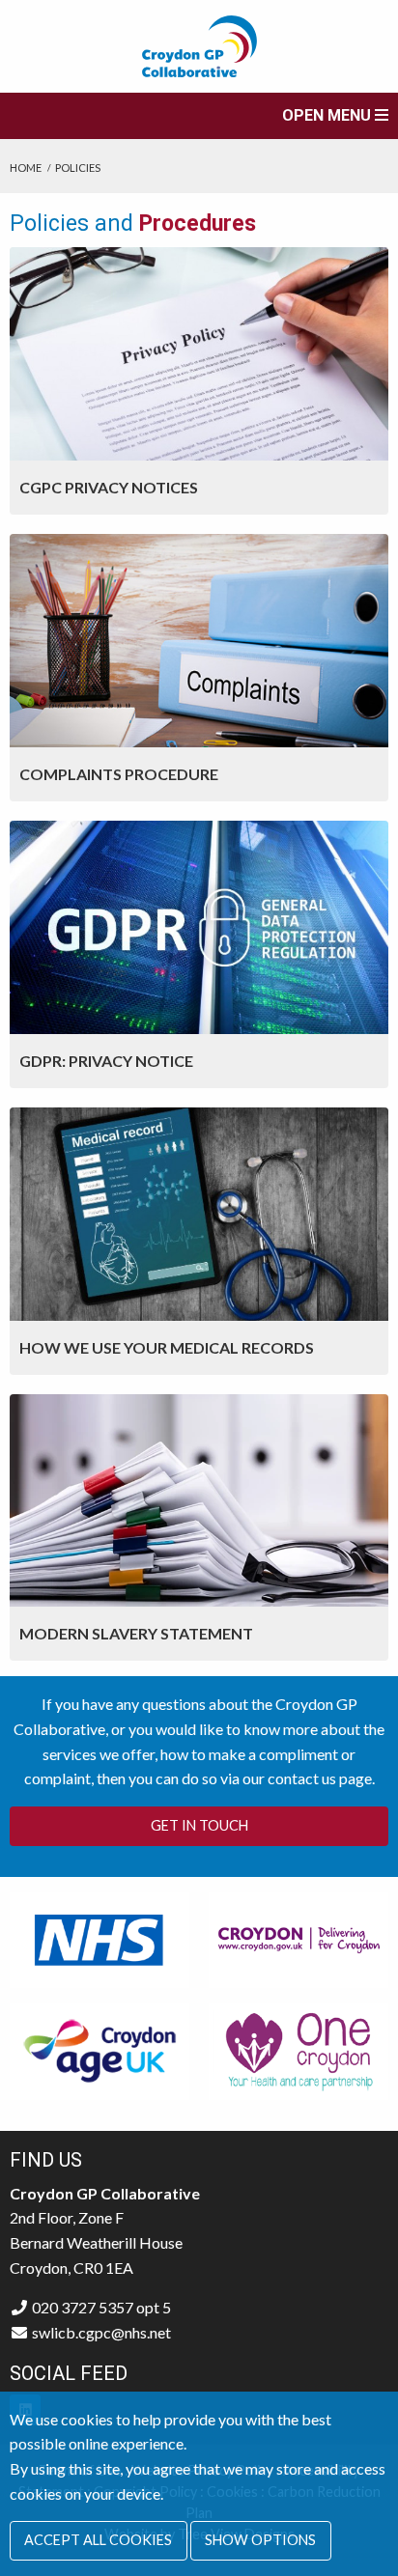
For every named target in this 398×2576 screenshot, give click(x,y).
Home (26, 168)
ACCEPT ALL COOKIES (98, 2540)
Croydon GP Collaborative (199, 46)
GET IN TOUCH (199, 1825)
